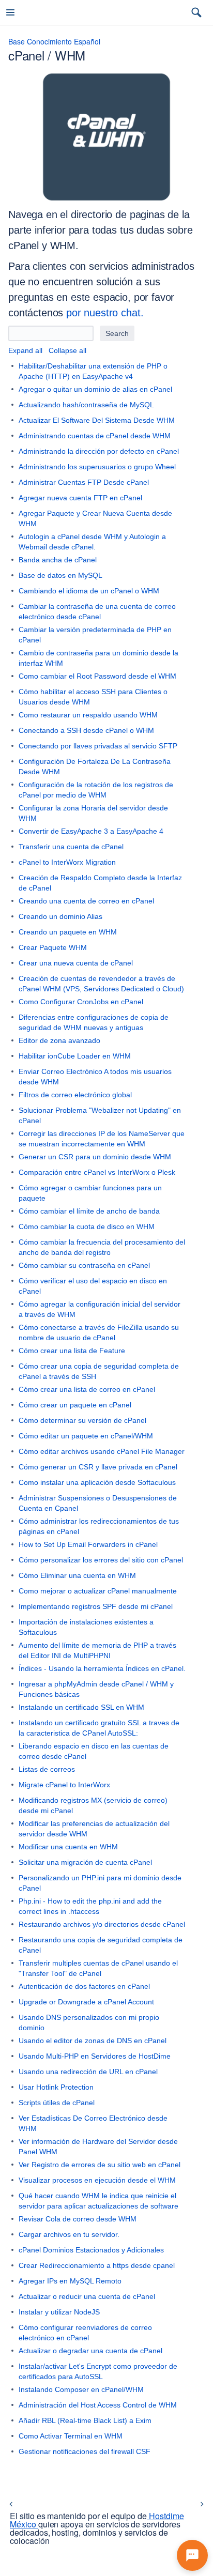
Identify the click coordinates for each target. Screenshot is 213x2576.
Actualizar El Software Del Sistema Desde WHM (97, 420)
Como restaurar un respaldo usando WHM (88, 715)
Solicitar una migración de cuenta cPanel (85, 1862)
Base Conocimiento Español (54, 41)
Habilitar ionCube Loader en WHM (75, 1056)
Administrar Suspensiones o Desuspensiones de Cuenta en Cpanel (98, 1503)
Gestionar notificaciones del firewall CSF (85, 2451)
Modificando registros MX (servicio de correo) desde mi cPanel (93, 1805)
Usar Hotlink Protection (56, 2087)
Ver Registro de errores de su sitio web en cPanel (100, 2165)
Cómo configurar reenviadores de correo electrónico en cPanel (85, 2333)
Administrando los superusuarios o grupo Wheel (97, 467)
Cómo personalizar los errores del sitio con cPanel (101, 1560)
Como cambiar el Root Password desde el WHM (97, 676)
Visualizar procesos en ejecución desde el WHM (97, 2180)
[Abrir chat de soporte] (192, 2555)
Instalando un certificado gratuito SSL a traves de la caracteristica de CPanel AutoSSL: (99, 1728)
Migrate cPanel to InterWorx (64, 1785)
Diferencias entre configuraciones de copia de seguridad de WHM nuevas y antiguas (94, 1022)
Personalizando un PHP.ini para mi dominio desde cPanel (100, 1883)
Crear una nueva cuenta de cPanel (76, 963)
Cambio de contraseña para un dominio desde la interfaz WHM (98, 658)
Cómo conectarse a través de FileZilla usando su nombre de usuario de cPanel (99, 1332)
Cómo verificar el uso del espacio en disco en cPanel (93, 1286)
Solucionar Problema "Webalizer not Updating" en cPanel (100, 1115)
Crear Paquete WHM (53, 947)
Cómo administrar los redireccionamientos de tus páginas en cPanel (99, 1526)
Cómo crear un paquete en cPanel (75, 1405)
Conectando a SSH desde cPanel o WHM (86, 730)
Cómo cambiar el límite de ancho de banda (89, 1211)
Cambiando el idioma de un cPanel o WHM (89, 591)
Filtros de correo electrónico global (75, 1095)
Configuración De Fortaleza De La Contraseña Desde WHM (95, 766)
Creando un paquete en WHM (68, 932)
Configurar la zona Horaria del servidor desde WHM (93, 813)
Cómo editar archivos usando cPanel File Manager (102, 1451)
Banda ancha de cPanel (58, 560)
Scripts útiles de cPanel (57, 2103)
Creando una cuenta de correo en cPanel (86, 901)
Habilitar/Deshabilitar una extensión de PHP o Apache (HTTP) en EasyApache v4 (93, 371)
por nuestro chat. (105, 313)
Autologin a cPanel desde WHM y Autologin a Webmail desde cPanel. (92, 542)
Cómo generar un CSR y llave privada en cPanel (98, 1467)
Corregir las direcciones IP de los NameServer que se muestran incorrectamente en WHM (102, 1139)
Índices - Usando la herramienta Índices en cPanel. (102, 1668)
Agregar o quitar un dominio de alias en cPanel (95, 389)
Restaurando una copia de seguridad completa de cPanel (101, 1945)
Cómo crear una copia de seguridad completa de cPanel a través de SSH (99, 1371)
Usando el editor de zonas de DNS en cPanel (93, 2041)
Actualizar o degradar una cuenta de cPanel (90, 2351)
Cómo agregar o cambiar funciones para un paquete (90, 1193)
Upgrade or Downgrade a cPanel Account (86, 2002)
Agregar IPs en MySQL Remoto (70, 2281)
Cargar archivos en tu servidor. (69, 2234)
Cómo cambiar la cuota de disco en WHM (87, 1226)
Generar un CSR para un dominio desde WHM (95, 1157)
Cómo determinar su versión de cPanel (82, 1420)
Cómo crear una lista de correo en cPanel (87, 1389)
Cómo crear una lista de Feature (72, 1351)
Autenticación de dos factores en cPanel (84, 1986)
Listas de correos (47, 1769)
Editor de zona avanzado (59, 1040)
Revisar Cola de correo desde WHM (78, 2219)
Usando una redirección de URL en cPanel (88, 2072)
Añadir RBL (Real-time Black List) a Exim (85, 2420)
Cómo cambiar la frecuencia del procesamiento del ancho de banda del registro (102, 1247)
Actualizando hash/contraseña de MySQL (86, 405)
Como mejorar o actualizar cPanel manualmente (98, 1591)
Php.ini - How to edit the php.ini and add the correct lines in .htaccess (90, 1906)
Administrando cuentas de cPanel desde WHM (95, 436)
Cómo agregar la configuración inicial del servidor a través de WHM (100, 1309)
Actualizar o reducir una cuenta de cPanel (87, 2296)
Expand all (25, 350)
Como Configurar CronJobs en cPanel (81, 1002)
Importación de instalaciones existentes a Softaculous (86, 1627)
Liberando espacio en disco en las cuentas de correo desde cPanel (94, 1751)
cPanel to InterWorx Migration (67, 862)
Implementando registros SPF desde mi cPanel (96, 1606)
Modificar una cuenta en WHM (68, 1847)
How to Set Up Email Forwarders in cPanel (88, 1544)
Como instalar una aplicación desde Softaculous (97, 1482)
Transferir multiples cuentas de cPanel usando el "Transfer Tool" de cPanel (98, 1968)
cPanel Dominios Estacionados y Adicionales (91, 2250)
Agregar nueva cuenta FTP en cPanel (80, 498)
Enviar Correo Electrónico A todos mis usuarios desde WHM (95, 1077)
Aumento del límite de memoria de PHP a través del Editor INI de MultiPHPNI (97, 1650)
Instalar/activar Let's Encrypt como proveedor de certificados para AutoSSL (98, 2371)
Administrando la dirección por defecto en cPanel (99, 451)
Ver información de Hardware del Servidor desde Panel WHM (98, 2146)
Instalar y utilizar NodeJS (59, 2312)
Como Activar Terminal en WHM (71, 2436)
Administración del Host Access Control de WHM (98, 2405)
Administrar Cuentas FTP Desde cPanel (84, 482)
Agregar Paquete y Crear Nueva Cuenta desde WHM (95, 518)
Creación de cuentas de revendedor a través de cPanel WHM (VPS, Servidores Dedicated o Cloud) (101, 984)
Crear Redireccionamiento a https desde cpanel (97, 2265)
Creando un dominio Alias (60, 916)
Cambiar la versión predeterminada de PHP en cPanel (95, 635)
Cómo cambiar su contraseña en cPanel (84, 1265)
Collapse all (67, 350)
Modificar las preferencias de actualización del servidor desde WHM (94, 1829)
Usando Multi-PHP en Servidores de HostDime (95, 2056)
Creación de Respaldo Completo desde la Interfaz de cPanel (100, 883)
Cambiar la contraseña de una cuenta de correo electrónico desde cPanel (97, 611)
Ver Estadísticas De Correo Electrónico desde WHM (93, 2123)
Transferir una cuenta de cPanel (71, 847)
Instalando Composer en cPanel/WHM (81, 2389)
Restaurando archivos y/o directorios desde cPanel (102, 1924)
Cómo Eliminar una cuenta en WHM (77, 1575)
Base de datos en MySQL (60, 575)
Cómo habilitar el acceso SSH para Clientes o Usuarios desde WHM (93, 697)
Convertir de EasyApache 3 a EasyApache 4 (91, 831)
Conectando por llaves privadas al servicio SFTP (98, 746)
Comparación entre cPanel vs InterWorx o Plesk (97, 1172)
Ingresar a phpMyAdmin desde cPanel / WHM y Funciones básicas (96, 1689)
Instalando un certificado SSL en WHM (81, 1707)
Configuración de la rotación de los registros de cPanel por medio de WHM (96, 790)
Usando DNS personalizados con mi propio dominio (89, 2022)
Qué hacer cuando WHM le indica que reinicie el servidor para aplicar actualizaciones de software (98, 2201)
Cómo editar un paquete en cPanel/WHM (86, 1436)
